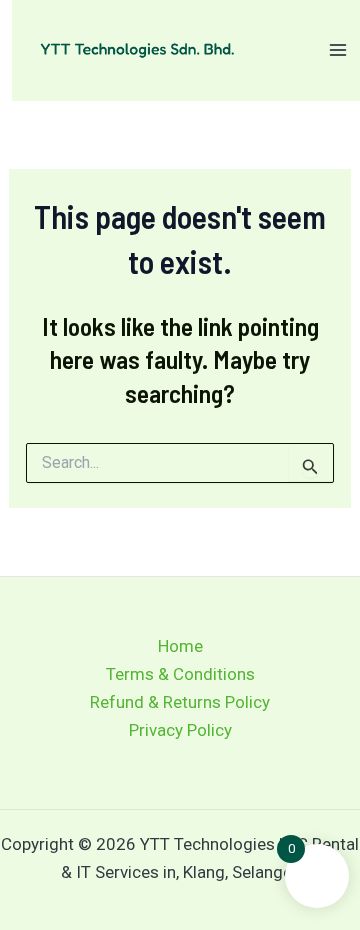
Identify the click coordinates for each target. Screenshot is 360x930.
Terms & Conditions (180, 674)
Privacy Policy (180, 730)
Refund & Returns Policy (180, 702)
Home (180, 646)
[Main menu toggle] (338, 50)
